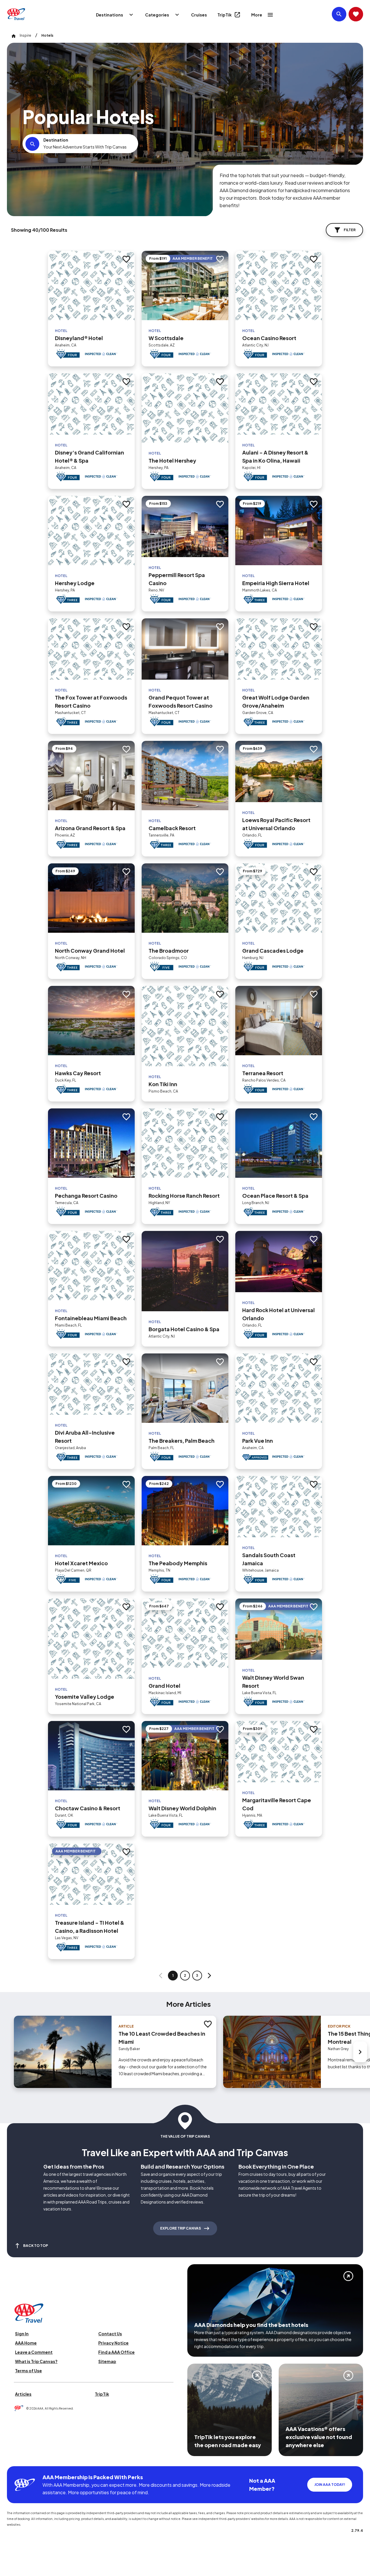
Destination (56, 140)
